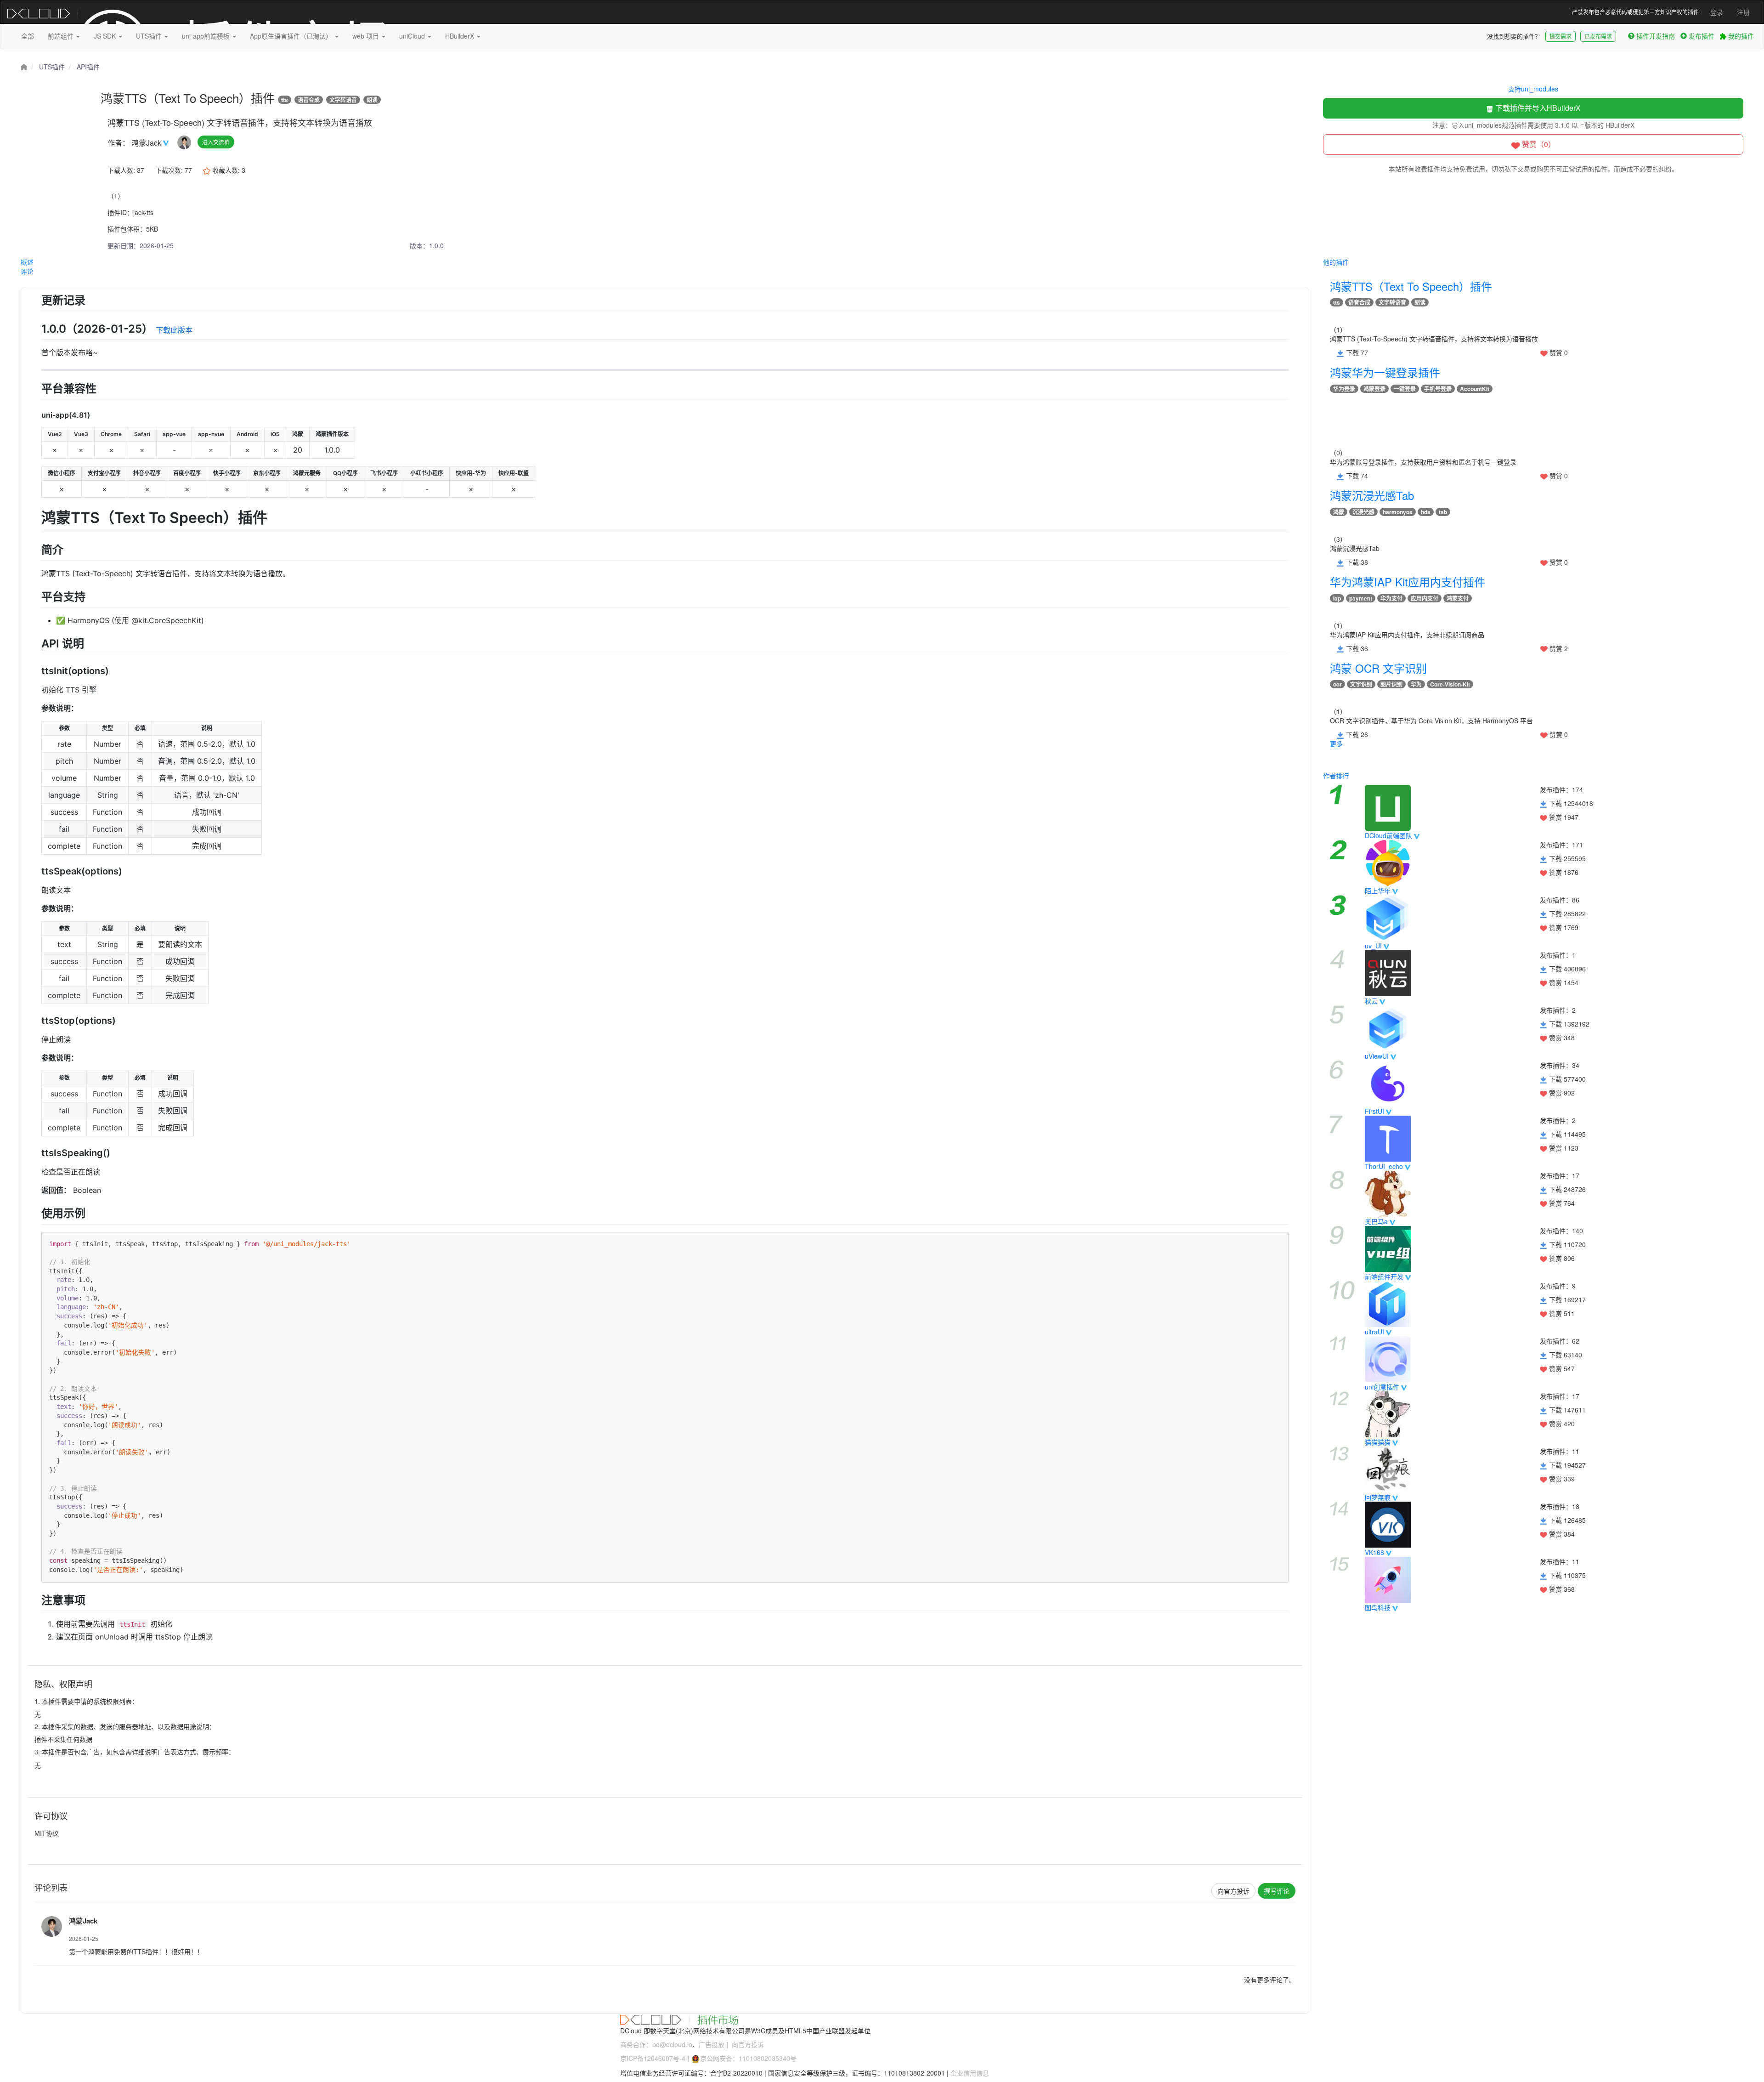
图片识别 (1391, 684)
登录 (1717, 12)
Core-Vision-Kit (1450, 684)
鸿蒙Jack (147, 143)
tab (1443, 512)
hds (1426, 512)
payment (1361, 598)
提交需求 (1560, 36)
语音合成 (309, 100)
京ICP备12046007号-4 (653, 2058)
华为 (1416, 684)
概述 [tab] (27, 262)
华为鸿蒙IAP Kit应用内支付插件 (1408, 581)
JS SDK (106, 36)
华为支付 (1391, 598)
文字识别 (1361, 684)
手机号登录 (1438, 389)
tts (285, 100)
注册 (1743, 12)
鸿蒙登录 (1374, 389)
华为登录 (1344, 389)
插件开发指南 (1656, 36)
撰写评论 (1277, 1891)
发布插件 (1702, 36)
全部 (28, 36)
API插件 (88, 67)
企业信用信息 (970, 2073)
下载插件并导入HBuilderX (1537, 108)
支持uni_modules (1533, 89)
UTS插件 (150, 36)
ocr (1337, 684)
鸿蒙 (1339, 512)
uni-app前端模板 (207, 36)
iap (1337, 598)
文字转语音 (343, 100)
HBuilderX (461, 36)
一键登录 (1405, 389)
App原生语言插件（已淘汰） (292, 36)
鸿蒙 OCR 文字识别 (1378, 668)
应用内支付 (1425, 598)
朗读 (372, 100)
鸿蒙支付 (1458, 598)
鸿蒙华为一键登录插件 (1385, 372)
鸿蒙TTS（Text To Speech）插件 (1411, 286)
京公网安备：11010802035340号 (748, 2058)
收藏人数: (228, 170)
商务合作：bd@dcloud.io (656, 2044)
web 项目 (367, 36)
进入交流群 (216, 142)
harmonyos (1398, 512)
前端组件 (62, 36)
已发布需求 (1598, 36)
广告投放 (712, 2044)
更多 (1336, 743)
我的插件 (1740, 36)
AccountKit (1475, 389)
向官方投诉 (1233, 1891)
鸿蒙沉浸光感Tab (1372, 495)
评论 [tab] (27, 271)
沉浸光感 (1363, 512)
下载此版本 (174, 330)
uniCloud (413, 36)
